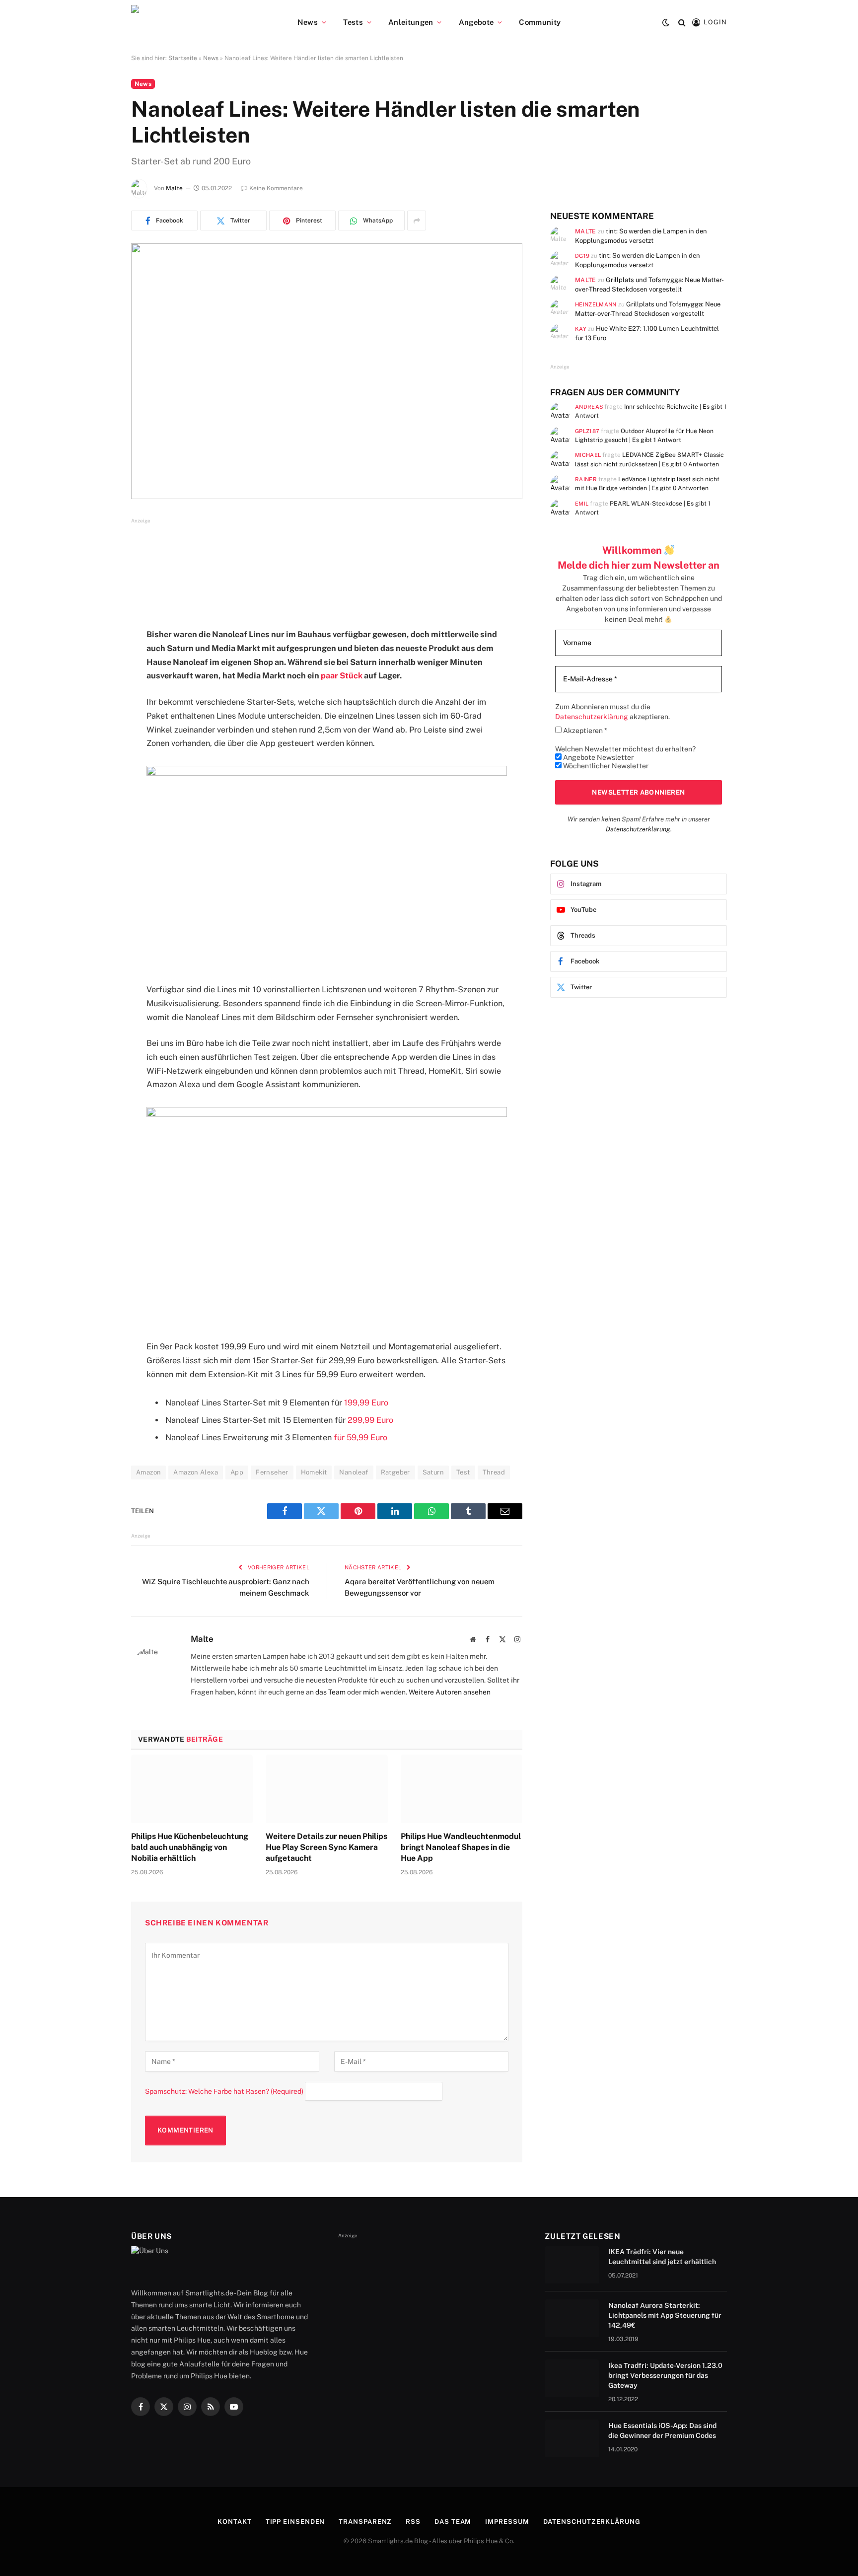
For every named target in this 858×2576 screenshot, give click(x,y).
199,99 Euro (366, 1403)
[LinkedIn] (96, 712)
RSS (413, 2522)
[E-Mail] (96, 762)
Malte (174, 188)
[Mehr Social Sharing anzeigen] (417, 221)
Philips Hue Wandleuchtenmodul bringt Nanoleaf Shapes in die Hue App (461, 1847)
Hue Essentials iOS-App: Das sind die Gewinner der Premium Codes (662, 2430)
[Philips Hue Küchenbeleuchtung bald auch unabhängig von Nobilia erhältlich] (192, 1789)
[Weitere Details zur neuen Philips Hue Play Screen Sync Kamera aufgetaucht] (326, 1789)
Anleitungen (411, 22)
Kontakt (234, 2522)
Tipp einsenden (295, 2522)
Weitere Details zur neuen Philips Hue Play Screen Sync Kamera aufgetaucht (326, 1847)
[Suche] (682, 23)
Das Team (453, 2522)
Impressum (507, 2522)
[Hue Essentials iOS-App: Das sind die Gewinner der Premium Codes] (572, 2438)
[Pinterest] (96, 737)
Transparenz (365, 2522)
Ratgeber (395, 1472)
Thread (494, 1472)
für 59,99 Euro (360, 1437)
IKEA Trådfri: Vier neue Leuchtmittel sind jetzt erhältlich (662, 2257)
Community (540, 22)
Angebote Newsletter (598, 757)
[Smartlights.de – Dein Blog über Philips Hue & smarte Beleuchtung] (186, 22)
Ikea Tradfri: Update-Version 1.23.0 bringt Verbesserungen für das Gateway (665, 2375)
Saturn (433, 1472)
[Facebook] (96, 661)
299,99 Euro (370, 1420)
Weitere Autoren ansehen (450, 1692)
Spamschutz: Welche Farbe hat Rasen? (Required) (224, 2091)
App (237, 1472)
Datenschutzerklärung (638, 829)
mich (371, 1692)
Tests (353, 22)
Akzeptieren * (584, 731)
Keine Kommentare (276, 188)
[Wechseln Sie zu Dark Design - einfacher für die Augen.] (666, 22)
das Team (330, 1692)
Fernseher (272, 1472)
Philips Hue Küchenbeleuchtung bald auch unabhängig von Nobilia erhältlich (190, 1847)
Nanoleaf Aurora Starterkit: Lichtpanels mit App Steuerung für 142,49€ (665, 2315)
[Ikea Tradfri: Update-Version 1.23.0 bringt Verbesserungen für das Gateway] (572, 2378)
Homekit (314, 1472)
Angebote (476, 22)
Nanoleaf (354, 1472)
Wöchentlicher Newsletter (605, 766)
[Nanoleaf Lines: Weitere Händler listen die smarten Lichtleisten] (327, 371)
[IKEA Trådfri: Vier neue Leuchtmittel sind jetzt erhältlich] (572, 2265)
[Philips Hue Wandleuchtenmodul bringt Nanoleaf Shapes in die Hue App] (462, 1789)
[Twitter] (96, 686)
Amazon (148, 1472)
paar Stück (342, 676)
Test (463, 1472)
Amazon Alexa (196, 1472)
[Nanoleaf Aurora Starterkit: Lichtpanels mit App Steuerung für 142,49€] (572, 2318)
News (308, 22)
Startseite (183, 58)
